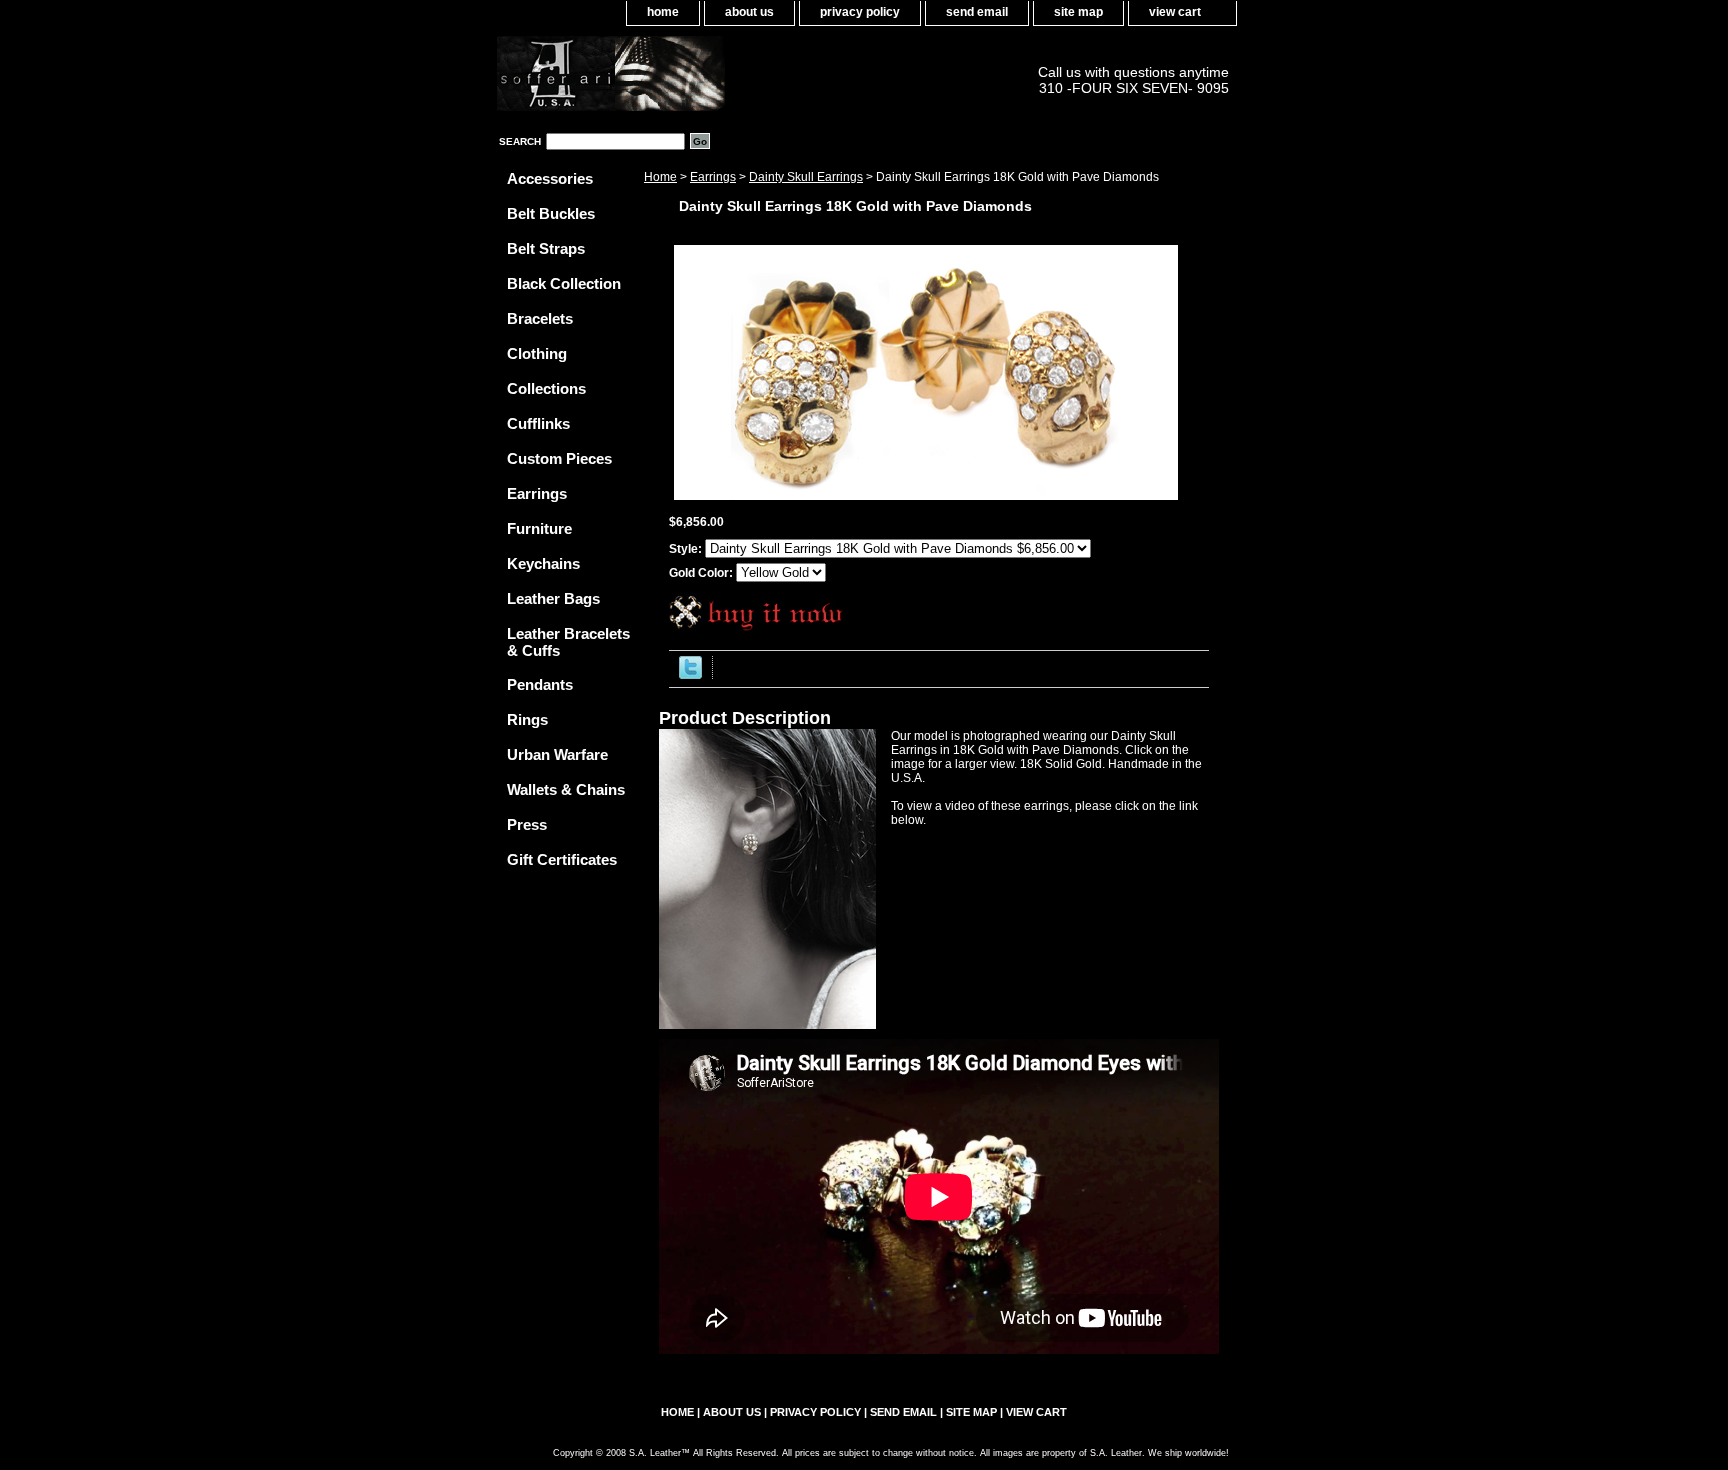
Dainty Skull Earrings (806, 177)
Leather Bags (553, 598)
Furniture (539, 528)
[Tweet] (690, 675)
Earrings (713, 177)
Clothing (537, 353)
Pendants (540, 684)
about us (749, 12)
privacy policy (860, 12)
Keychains (543, 563)
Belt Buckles (551, 213)
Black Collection (564, 283)
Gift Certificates (562, 859)
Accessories (550, 178)
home (663, 12)
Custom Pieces (559, 458)
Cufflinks (538, 423)
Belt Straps (546, 248)
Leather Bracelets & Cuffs (568, 642)
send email (977, 12)
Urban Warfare (557, 754)
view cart (1175, 12)
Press (527, 824)
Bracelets (540, 318)
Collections (546, 388)
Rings (527, 719)
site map (1078, 12)
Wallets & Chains (566, 789)
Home (660, 177)
